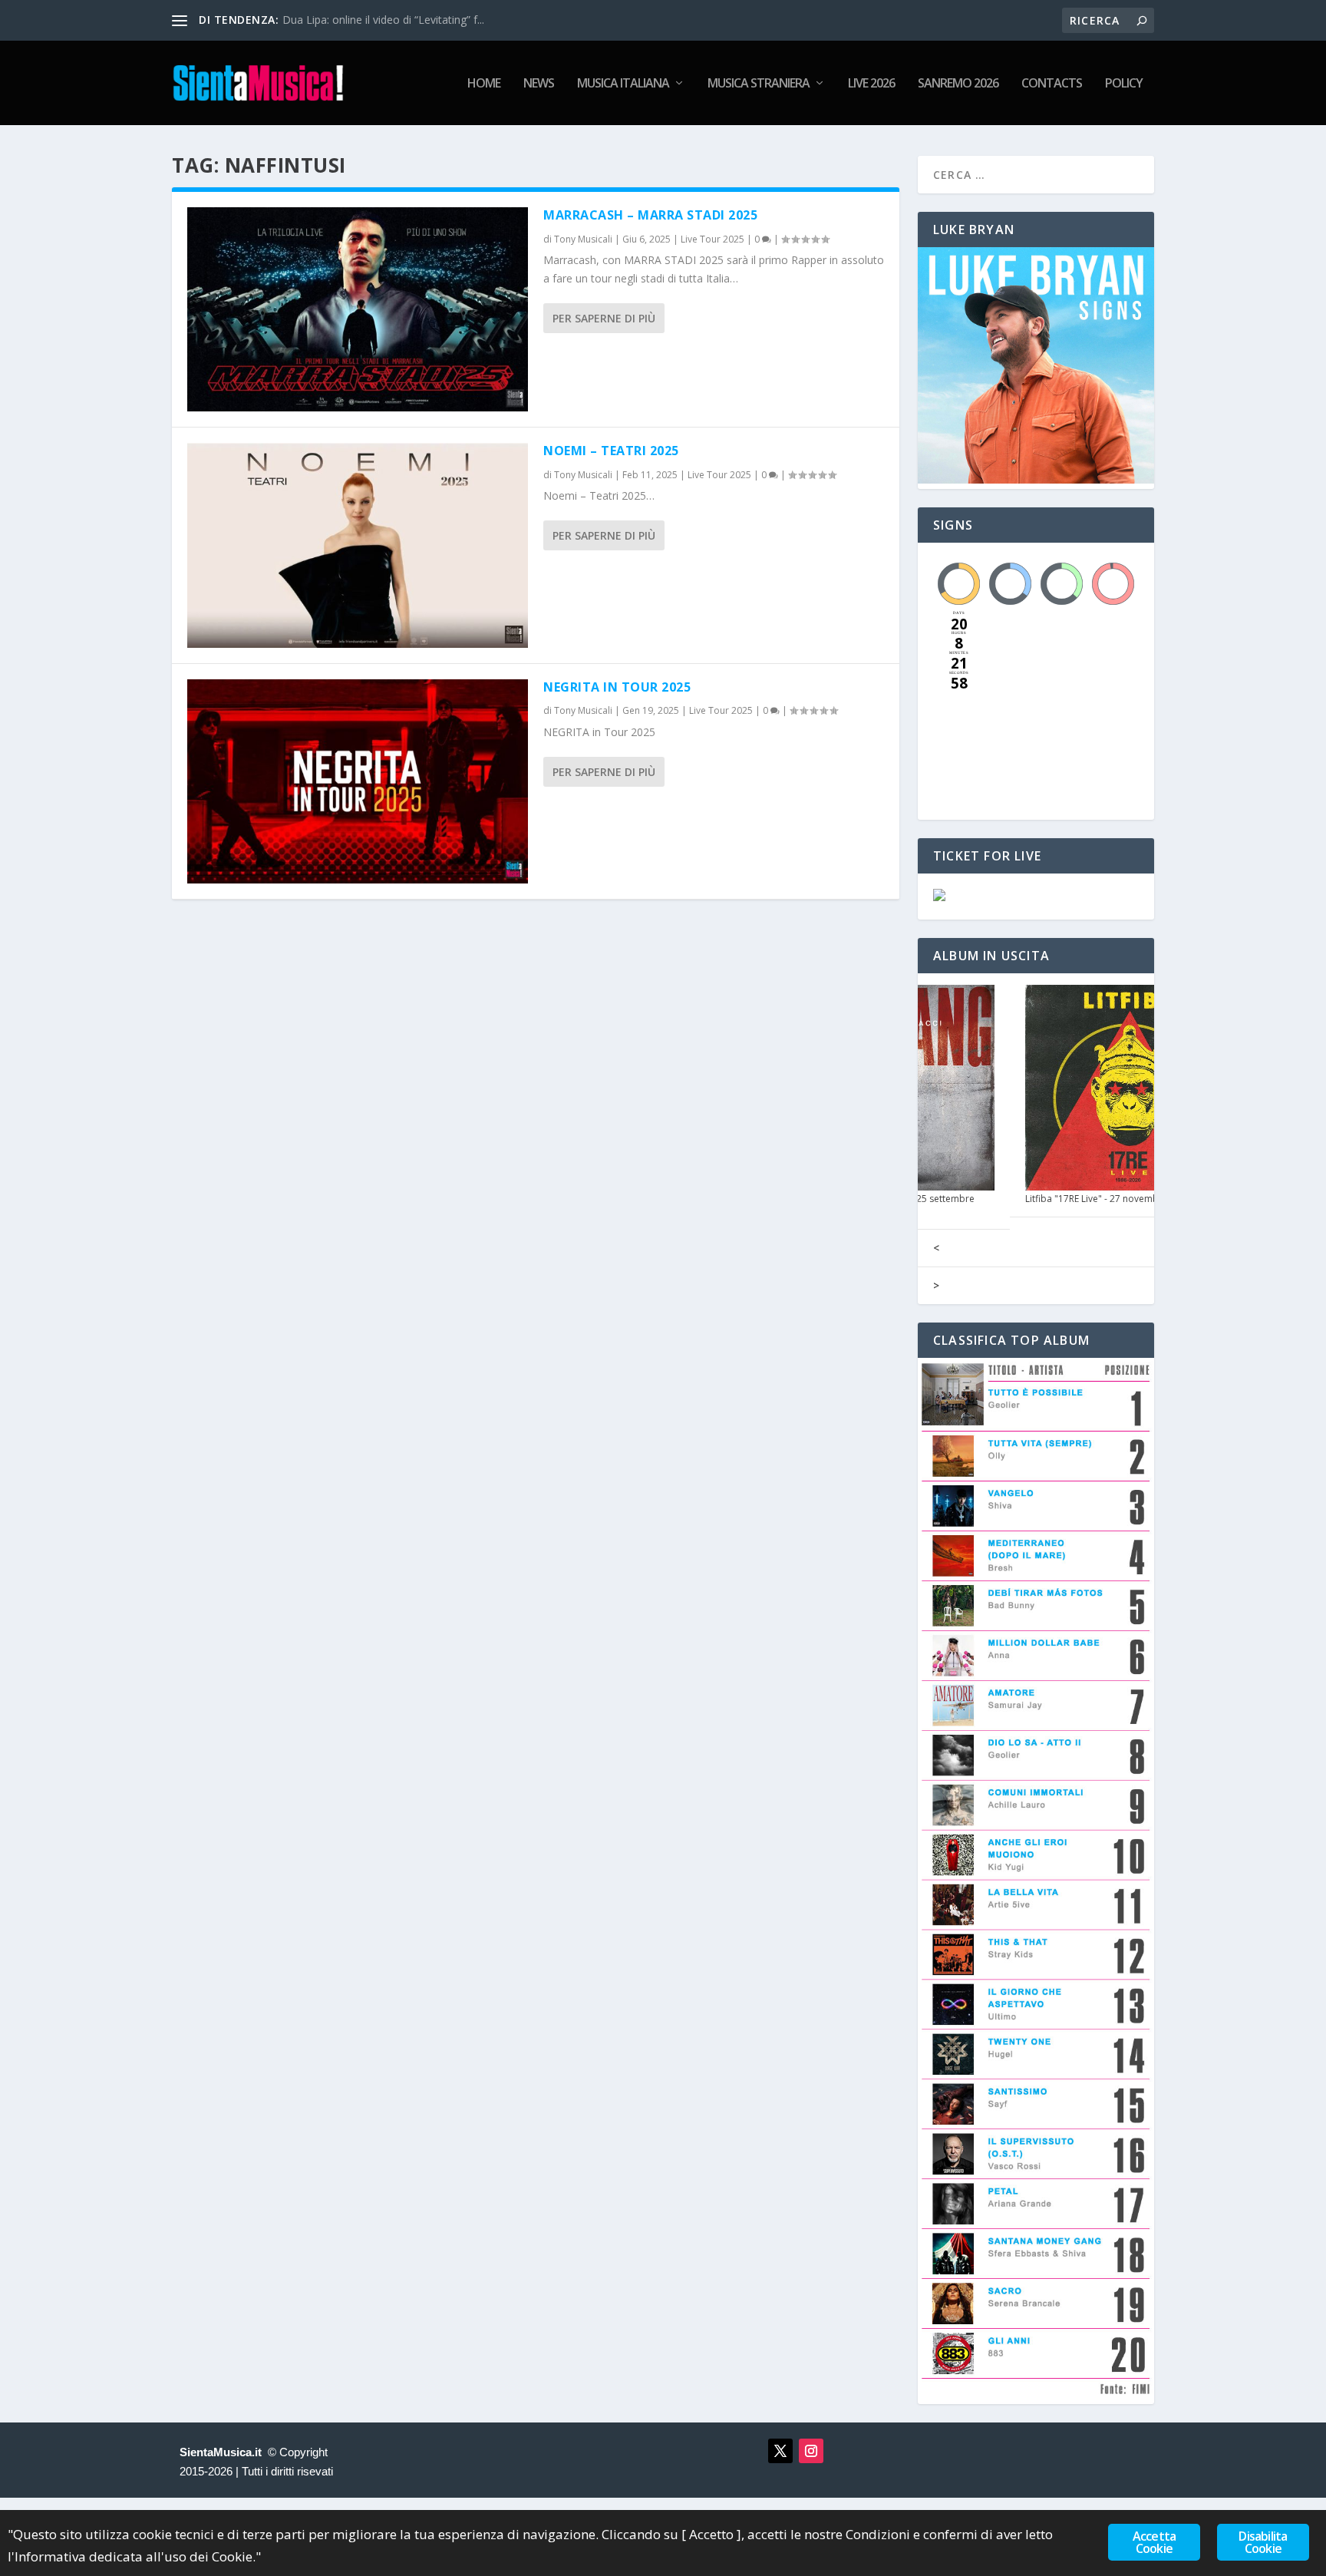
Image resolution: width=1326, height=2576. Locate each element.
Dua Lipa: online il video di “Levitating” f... (383, 20)
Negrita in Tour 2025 (617, 687)
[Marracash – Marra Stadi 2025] (358, 309)
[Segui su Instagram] (811, 2451)
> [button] (936, 1285)
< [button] (936, 1248)
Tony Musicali (583, 239)
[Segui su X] (780, 2451)
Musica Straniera (759, 84)
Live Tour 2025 (712, 239)
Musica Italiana (623, 84)
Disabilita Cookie (1263, 2542)
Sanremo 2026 (958, 84)
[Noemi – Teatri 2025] (358, 545)
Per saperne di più (604, 318)
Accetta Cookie (1154, 2542)
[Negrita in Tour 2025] (358, 781)
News (539, 84)
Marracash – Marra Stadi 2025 (650, 215)
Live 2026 (871, 84)
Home (484, 84)
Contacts (1052, 84)
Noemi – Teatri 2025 (611, 451)
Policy (1124, 84)
